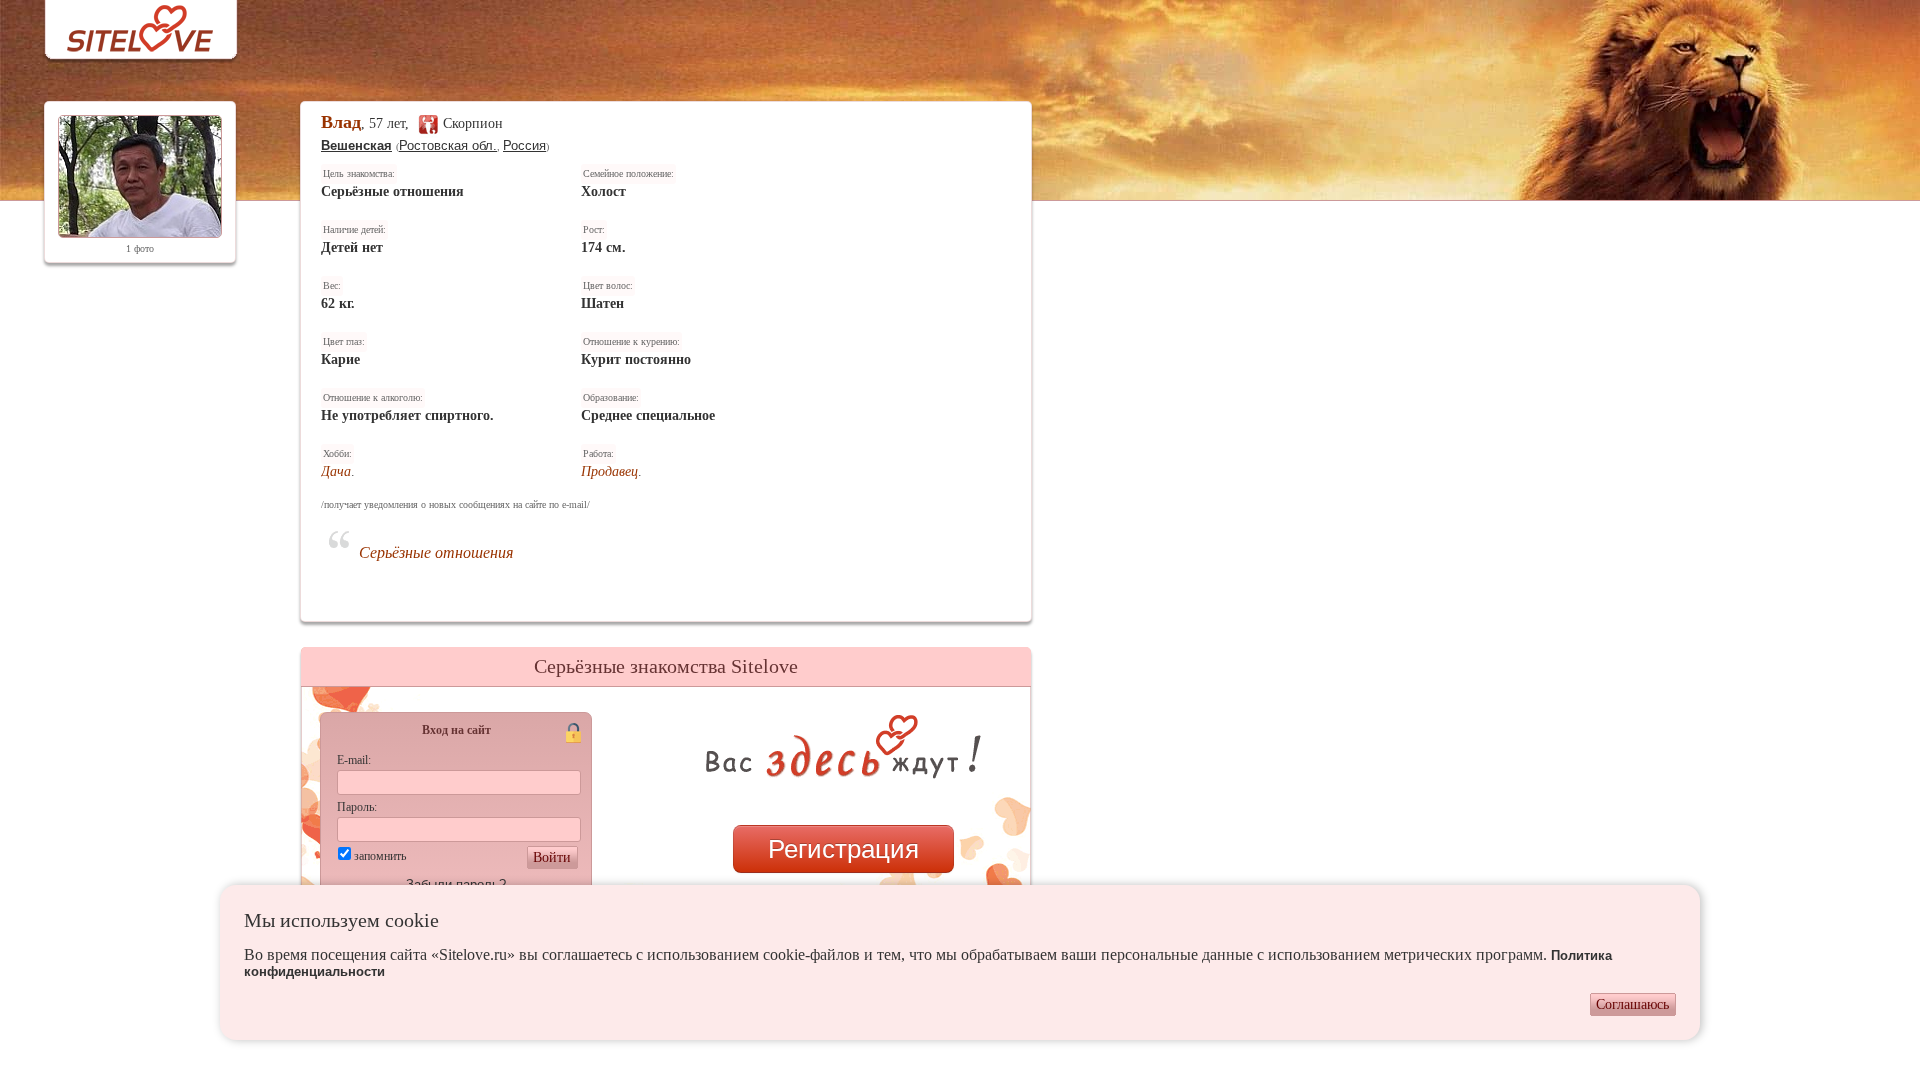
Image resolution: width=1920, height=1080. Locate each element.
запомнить (380, 856)
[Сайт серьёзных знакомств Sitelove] (124, 23)
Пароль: (357, 807)
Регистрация (843, 849)
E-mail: (354, 760)
